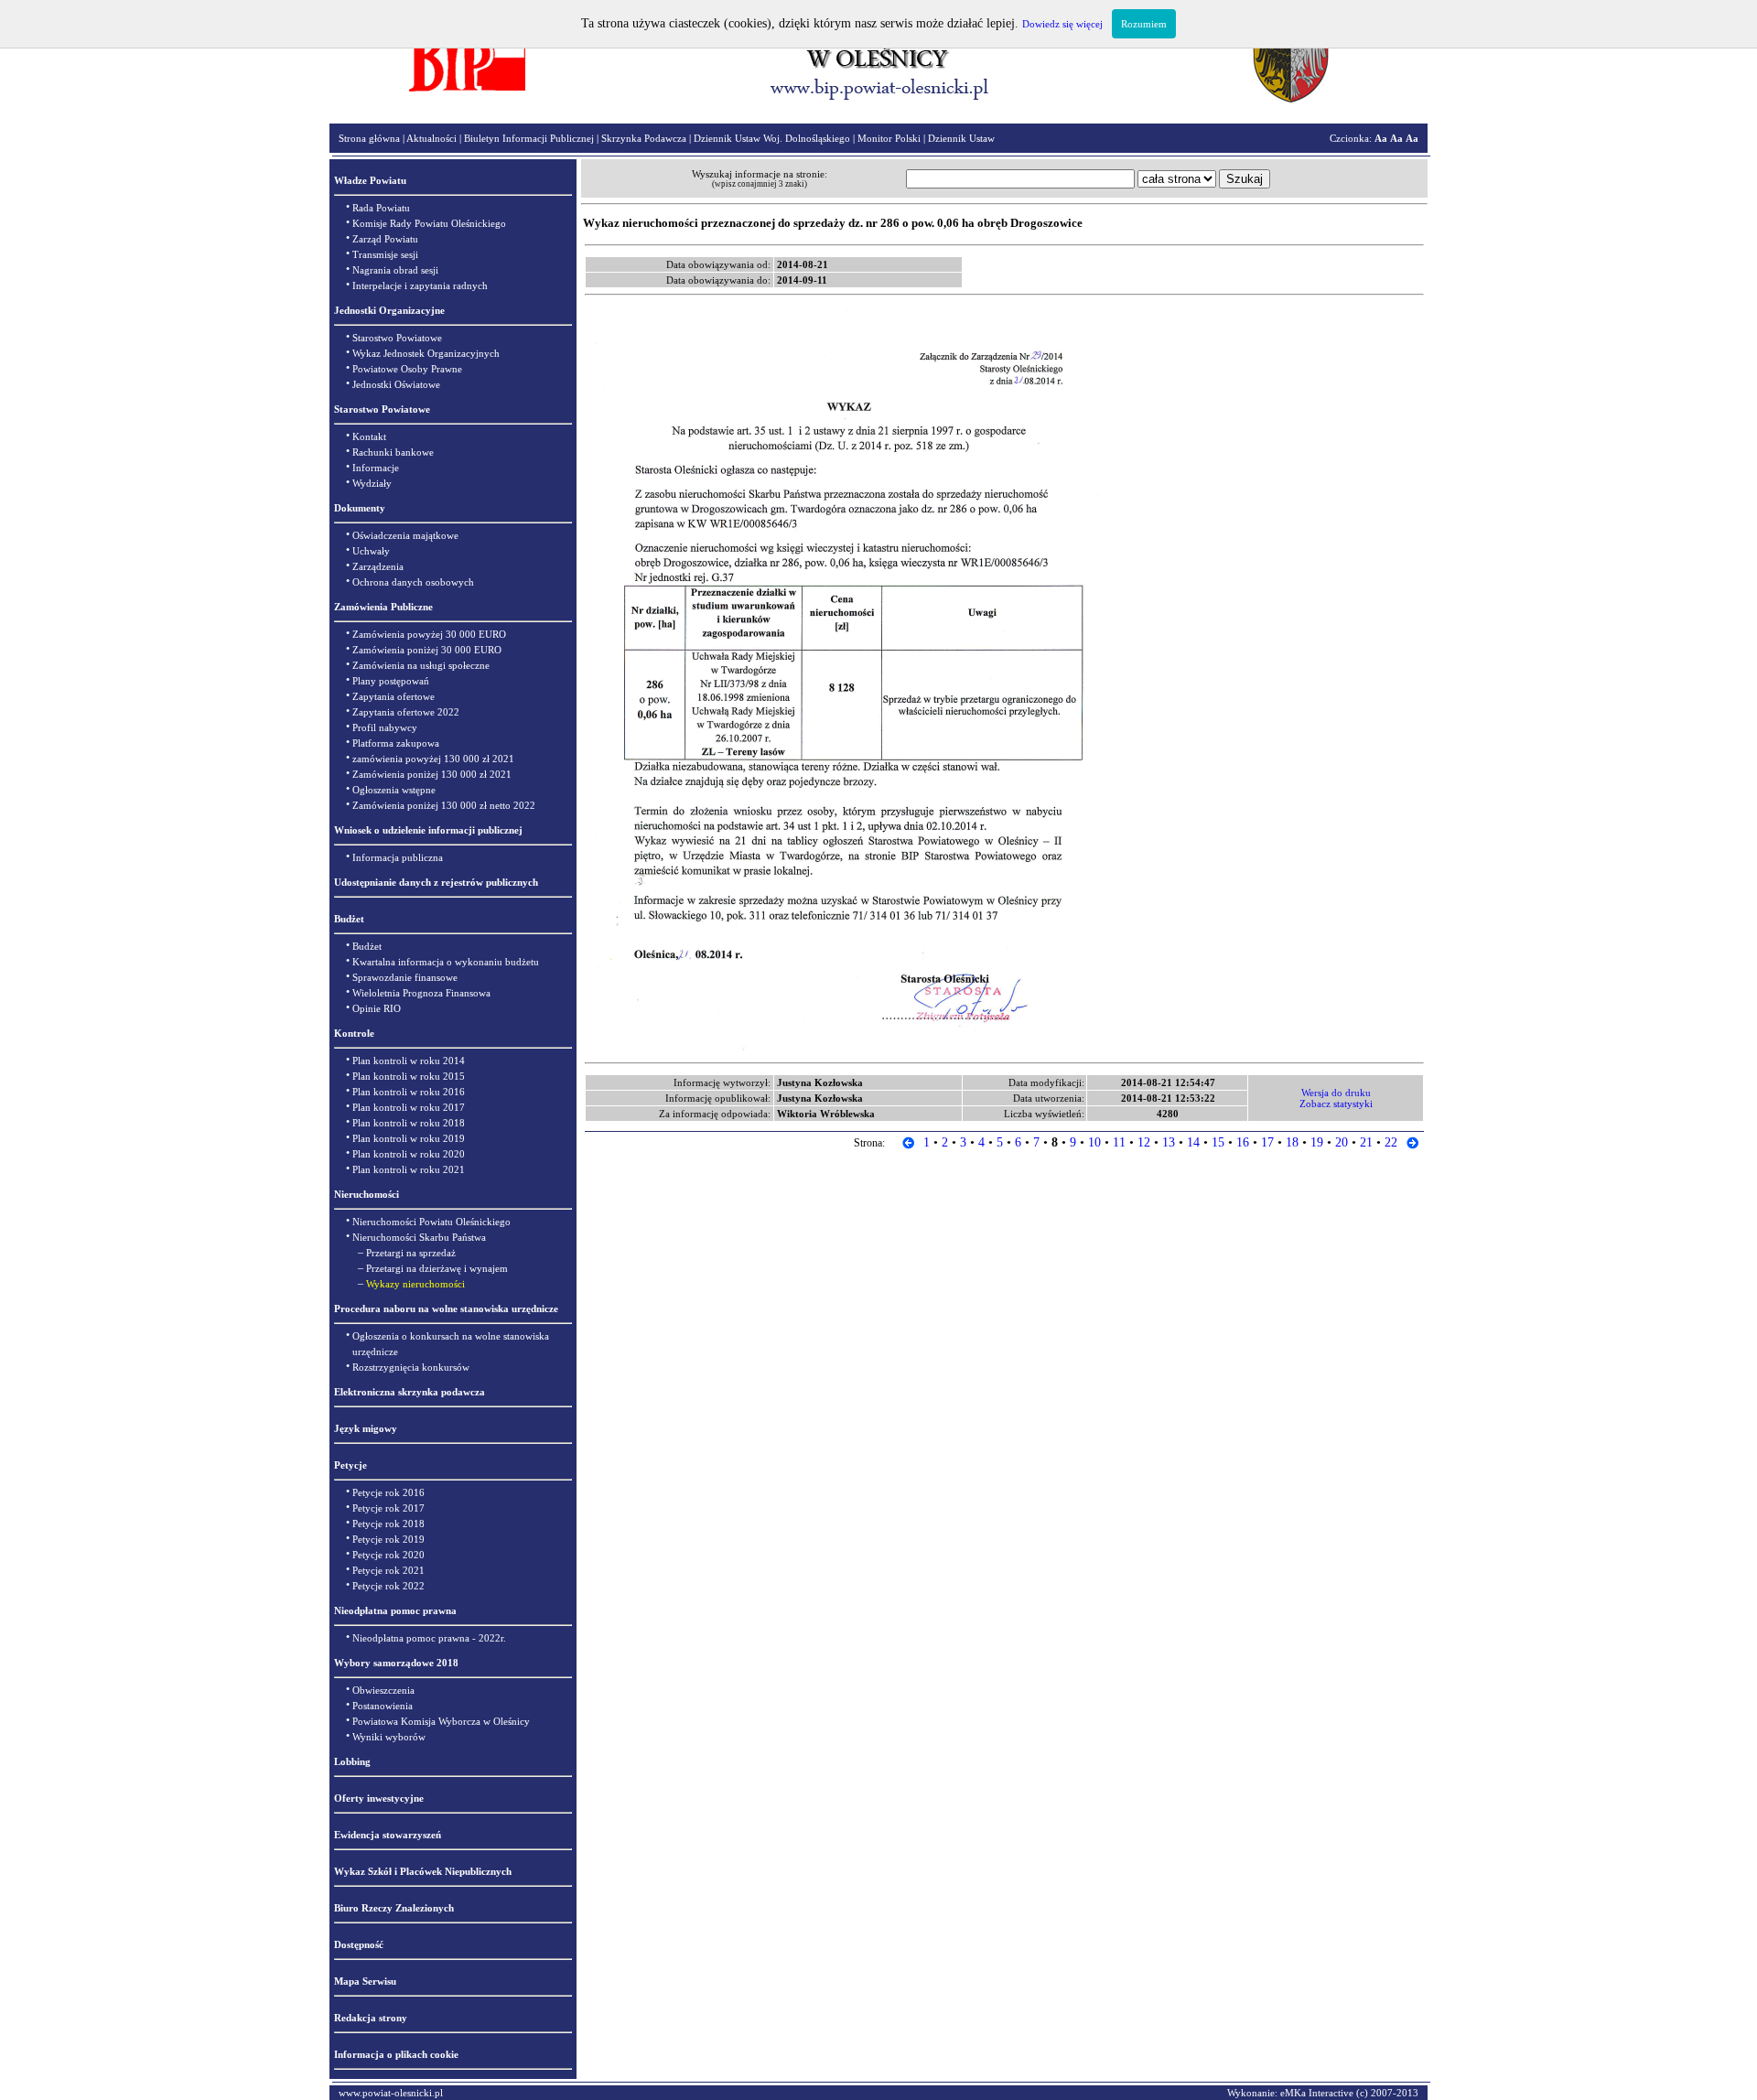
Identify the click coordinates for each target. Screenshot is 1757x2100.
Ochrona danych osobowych (413, 582)
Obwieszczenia (383, 1690)
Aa (1381, 138)
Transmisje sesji (385, 254)
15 (1218, 1142)
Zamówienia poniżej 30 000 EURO (427, 650)
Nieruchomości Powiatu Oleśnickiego (431, 1222)
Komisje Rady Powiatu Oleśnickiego (429, 223)
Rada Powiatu (381, 208)
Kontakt (369, 436)
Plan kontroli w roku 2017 (409, 1107)
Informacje (376, 468)
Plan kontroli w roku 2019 (409, 1138)
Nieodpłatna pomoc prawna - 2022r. (429, 1638)
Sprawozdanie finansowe (405, 977)
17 (1267, 1142)
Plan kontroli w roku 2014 (409, 1061)
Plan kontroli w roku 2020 (409, 1154)
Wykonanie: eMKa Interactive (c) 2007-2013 (1323, 2093)
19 (1317, 1142)
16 (1243, 1142)
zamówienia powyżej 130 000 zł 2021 (433, 759)
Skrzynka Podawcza (644, 138)
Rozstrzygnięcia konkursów (411, 1367)
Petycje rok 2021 (388, 1570)
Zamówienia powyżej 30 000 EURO (429, 634)
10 (1094, 1142)
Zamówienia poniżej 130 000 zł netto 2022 (444, 805)
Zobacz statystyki (1336, 1104)
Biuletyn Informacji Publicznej (529, 138)
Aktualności (431, 138)
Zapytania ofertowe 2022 (406, 712)
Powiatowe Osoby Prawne (407, 369)
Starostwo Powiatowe (397, 338)
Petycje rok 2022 (388, 1586)
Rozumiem (1144, 24)
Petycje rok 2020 (388, 1555)
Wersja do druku (1336, 1093)
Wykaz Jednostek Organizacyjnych (426, 353)
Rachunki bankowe (393, 452)
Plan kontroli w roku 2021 (409, 1169)
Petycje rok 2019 (388, 1539)
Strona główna (369, 138)
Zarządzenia (378, 566)
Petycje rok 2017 (388, 1508)
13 (1169, 1142)
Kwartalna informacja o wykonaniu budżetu (446, 962)
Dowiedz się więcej (1062, 24)
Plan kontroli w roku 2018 (409, 1123)
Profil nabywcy (385, 727)
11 (1119, 1142)
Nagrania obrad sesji (395, 270)
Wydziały (372, 483)
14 (1193, 1142)
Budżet (367, 946)
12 (1144, 1142)
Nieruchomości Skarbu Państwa (419, 1237)
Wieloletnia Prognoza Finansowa (421, 993)
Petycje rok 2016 (388, 1492)
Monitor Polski (889, 138)
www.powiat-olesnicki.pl (391, 2093)
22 (1391, 1142)
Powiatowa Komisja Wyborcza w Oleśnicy (441, 1721)
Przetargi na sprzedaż (411, 1253)
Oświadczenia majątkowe (405, 535)
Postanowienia (383, 1706)
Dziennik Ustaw (961, 138)
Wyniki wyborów (389, 1737)
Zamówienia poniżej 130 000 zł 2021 (432, 774)
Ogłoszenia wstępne (394, 790)
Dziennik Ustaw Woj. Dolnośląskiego (772, 138)
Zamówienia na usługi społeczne (421, 665)
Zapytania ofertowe (393, 696)
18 (1292, 1142)
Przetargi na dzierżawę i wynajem (437, 1268)
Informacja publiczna (398, 857)
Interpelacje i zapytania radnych (420, 285)
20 (1342, 1142)
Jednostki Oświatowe (396, 384)
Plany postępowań (391, 681)
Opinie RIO (377, 1008)
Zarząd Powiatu (385, 239)
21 (1366, 1142)
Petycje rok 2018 (388, 1524)
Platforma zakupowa (396, 743)
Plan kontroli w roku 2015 (409, 1076)
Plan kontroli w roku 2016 (409, 1092)
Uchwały (371, 551)
